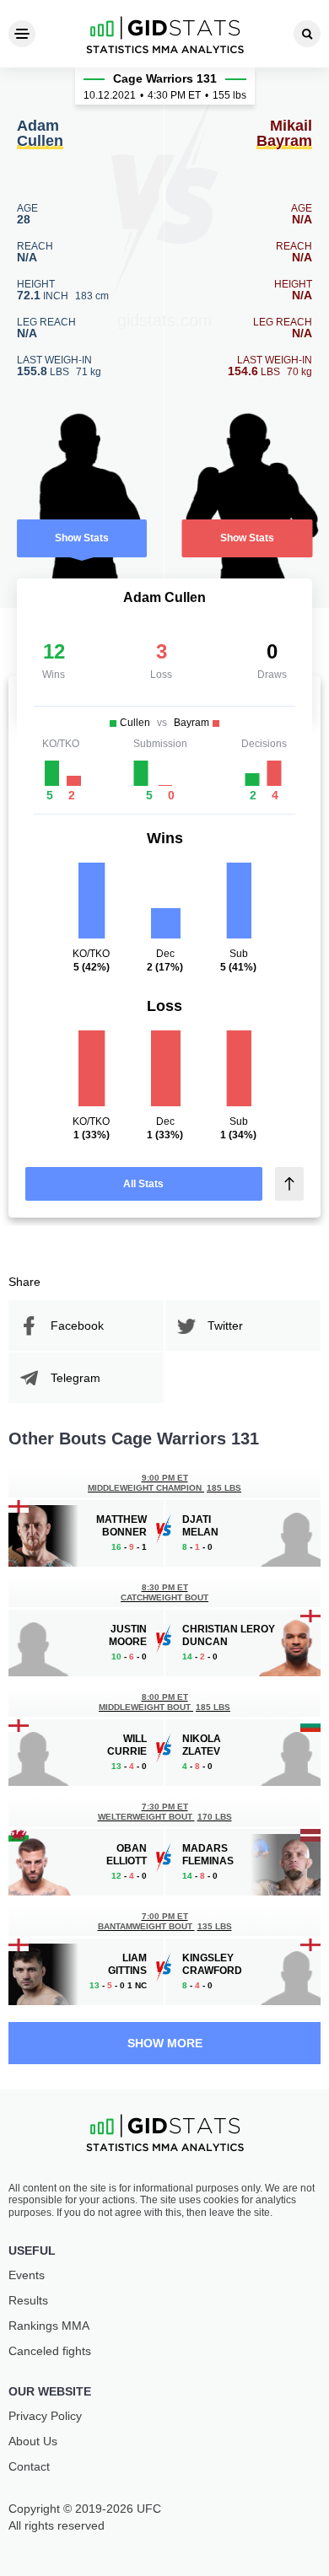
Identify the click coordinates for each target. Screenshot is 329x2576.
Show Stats (82, 538)
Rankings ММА (49, 2326)
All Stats (143, 1184)
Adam (40, 134)
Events (27, 2275)
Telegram (76, 1378)
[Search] (307, 34)
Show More (165, 2043)
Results (28, 2300)
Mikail (284, 134)
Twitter (225, 1326)
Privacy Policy (45, 2416)
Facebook (77, 1326)
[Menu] (22, 34)
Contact (29, 2466)
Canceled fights (50, 2351)
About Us (33, 2441)
